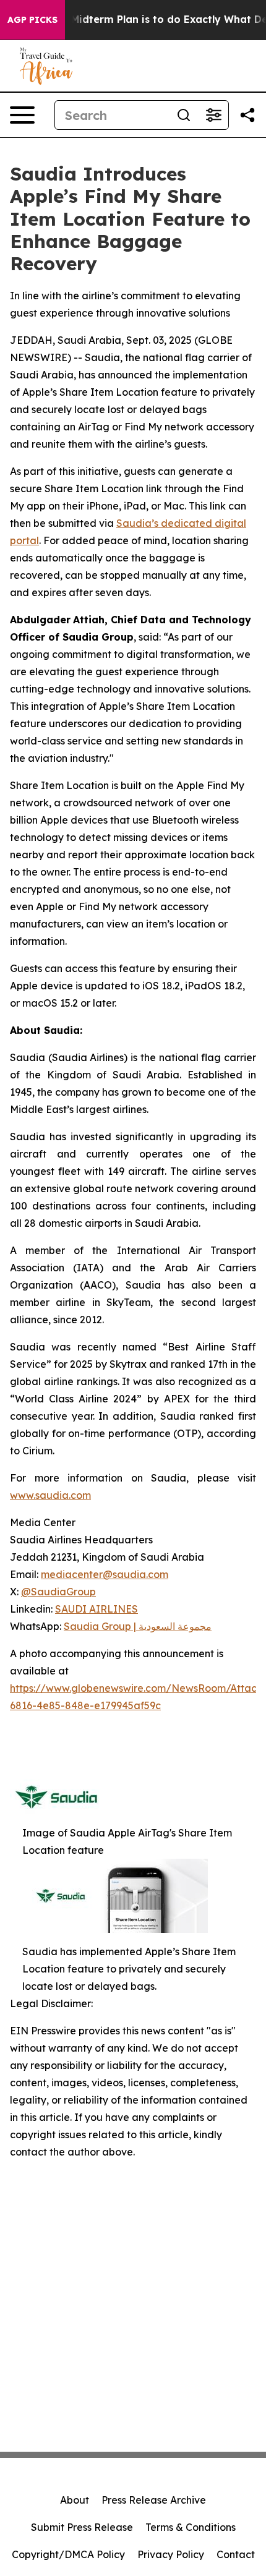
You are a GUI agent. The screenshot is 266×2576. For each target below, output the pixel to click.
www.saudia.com (50, 1495)
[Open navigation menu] (22, 115)
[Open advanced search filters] (213, 115)
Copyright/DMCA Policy (68, 2554)
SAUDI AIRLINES (97, 1609)
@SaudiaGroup (58, 1592)
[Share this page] (247, 115)
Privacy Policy (171, 2554)
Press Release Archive (154, 2500)
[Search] (184, 115)
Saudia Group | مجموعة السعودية (138, 1626)
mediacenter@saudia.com (105, 1574)
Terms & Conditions (191, 2527)
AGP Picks (32, 20)
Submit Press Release (82, 2527)
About (75, 2500)
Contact (236, 2554)
